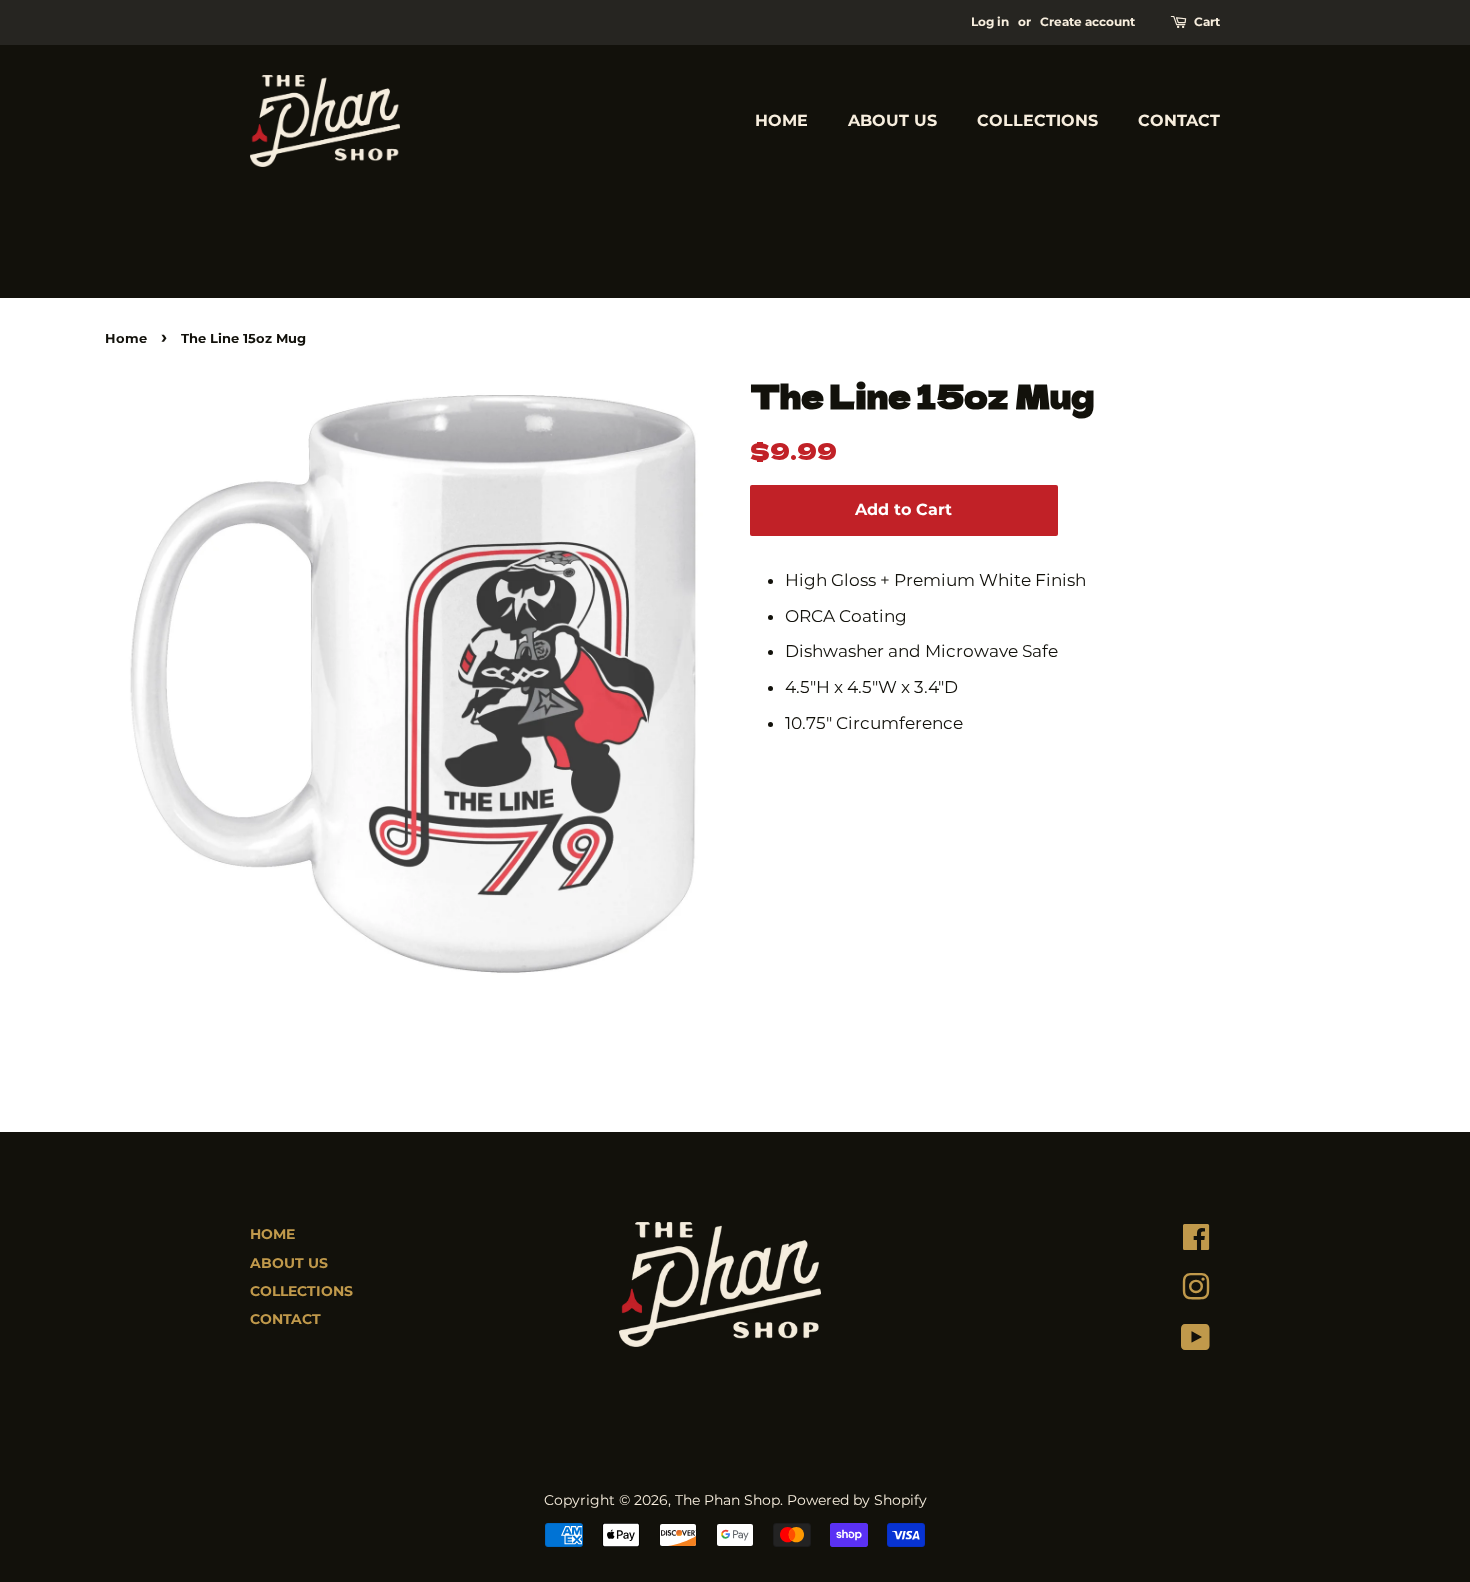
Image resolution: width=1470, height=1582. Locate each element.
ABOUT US (892, 120)
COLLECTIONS (1037, 120)
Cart (1207, 21)
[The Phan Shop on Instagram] (1196, 1292)
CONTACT (1179, 120)
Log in (990, 21)
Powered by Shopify (857, 1500)
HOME (781, 120)
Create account (1087, 21)
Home (126, 338)
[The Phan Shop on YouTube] (1195, 1342)
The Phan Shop (727, 1500)
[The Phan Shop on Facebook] (1196, 1242)
